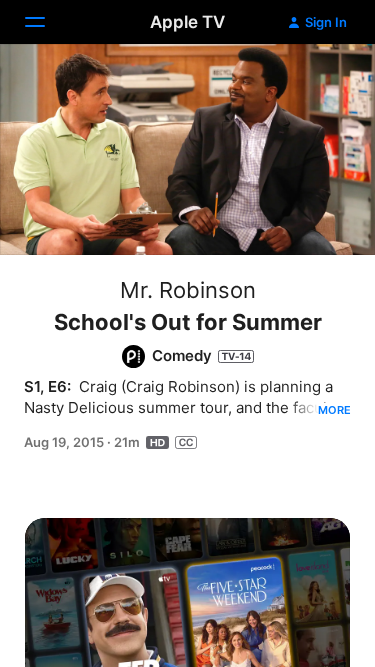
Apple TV (187, 22)
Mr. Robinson (188, 290)
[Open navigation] (47, 22)
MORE (334, 410)
